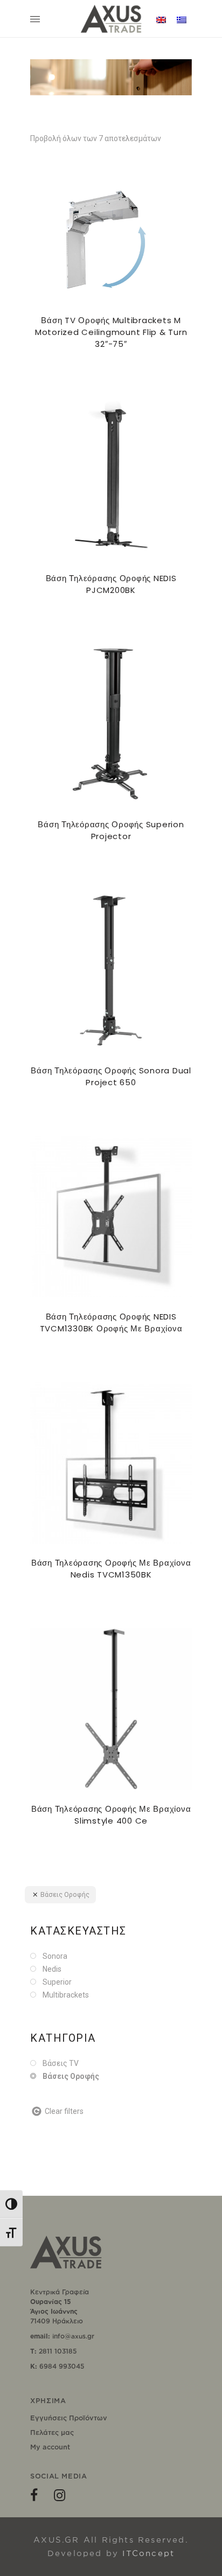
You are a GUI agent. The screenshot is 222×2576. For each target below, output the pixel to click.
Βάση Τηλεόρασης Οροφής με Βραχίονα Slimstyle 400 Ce (111, 1815)
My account (50, 2447)
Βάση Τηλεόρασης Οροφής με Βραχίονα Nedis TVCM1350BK (111, 1569)
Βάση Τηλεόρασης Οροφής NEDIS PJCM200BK (111, 584)
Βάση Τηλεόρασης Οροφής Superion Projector (111, 830)
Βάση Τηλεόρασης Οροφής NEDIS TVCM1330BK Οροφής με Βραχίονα (111, 1322)
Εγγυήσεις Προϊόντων (69, 2418)
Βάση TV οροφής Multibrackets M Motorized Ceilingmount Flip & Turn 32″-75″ (111, 332)
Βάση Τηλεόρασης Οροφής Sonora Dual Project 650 (111, 1076)
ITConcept (148, 2553)
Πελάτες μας (52, 2432)
